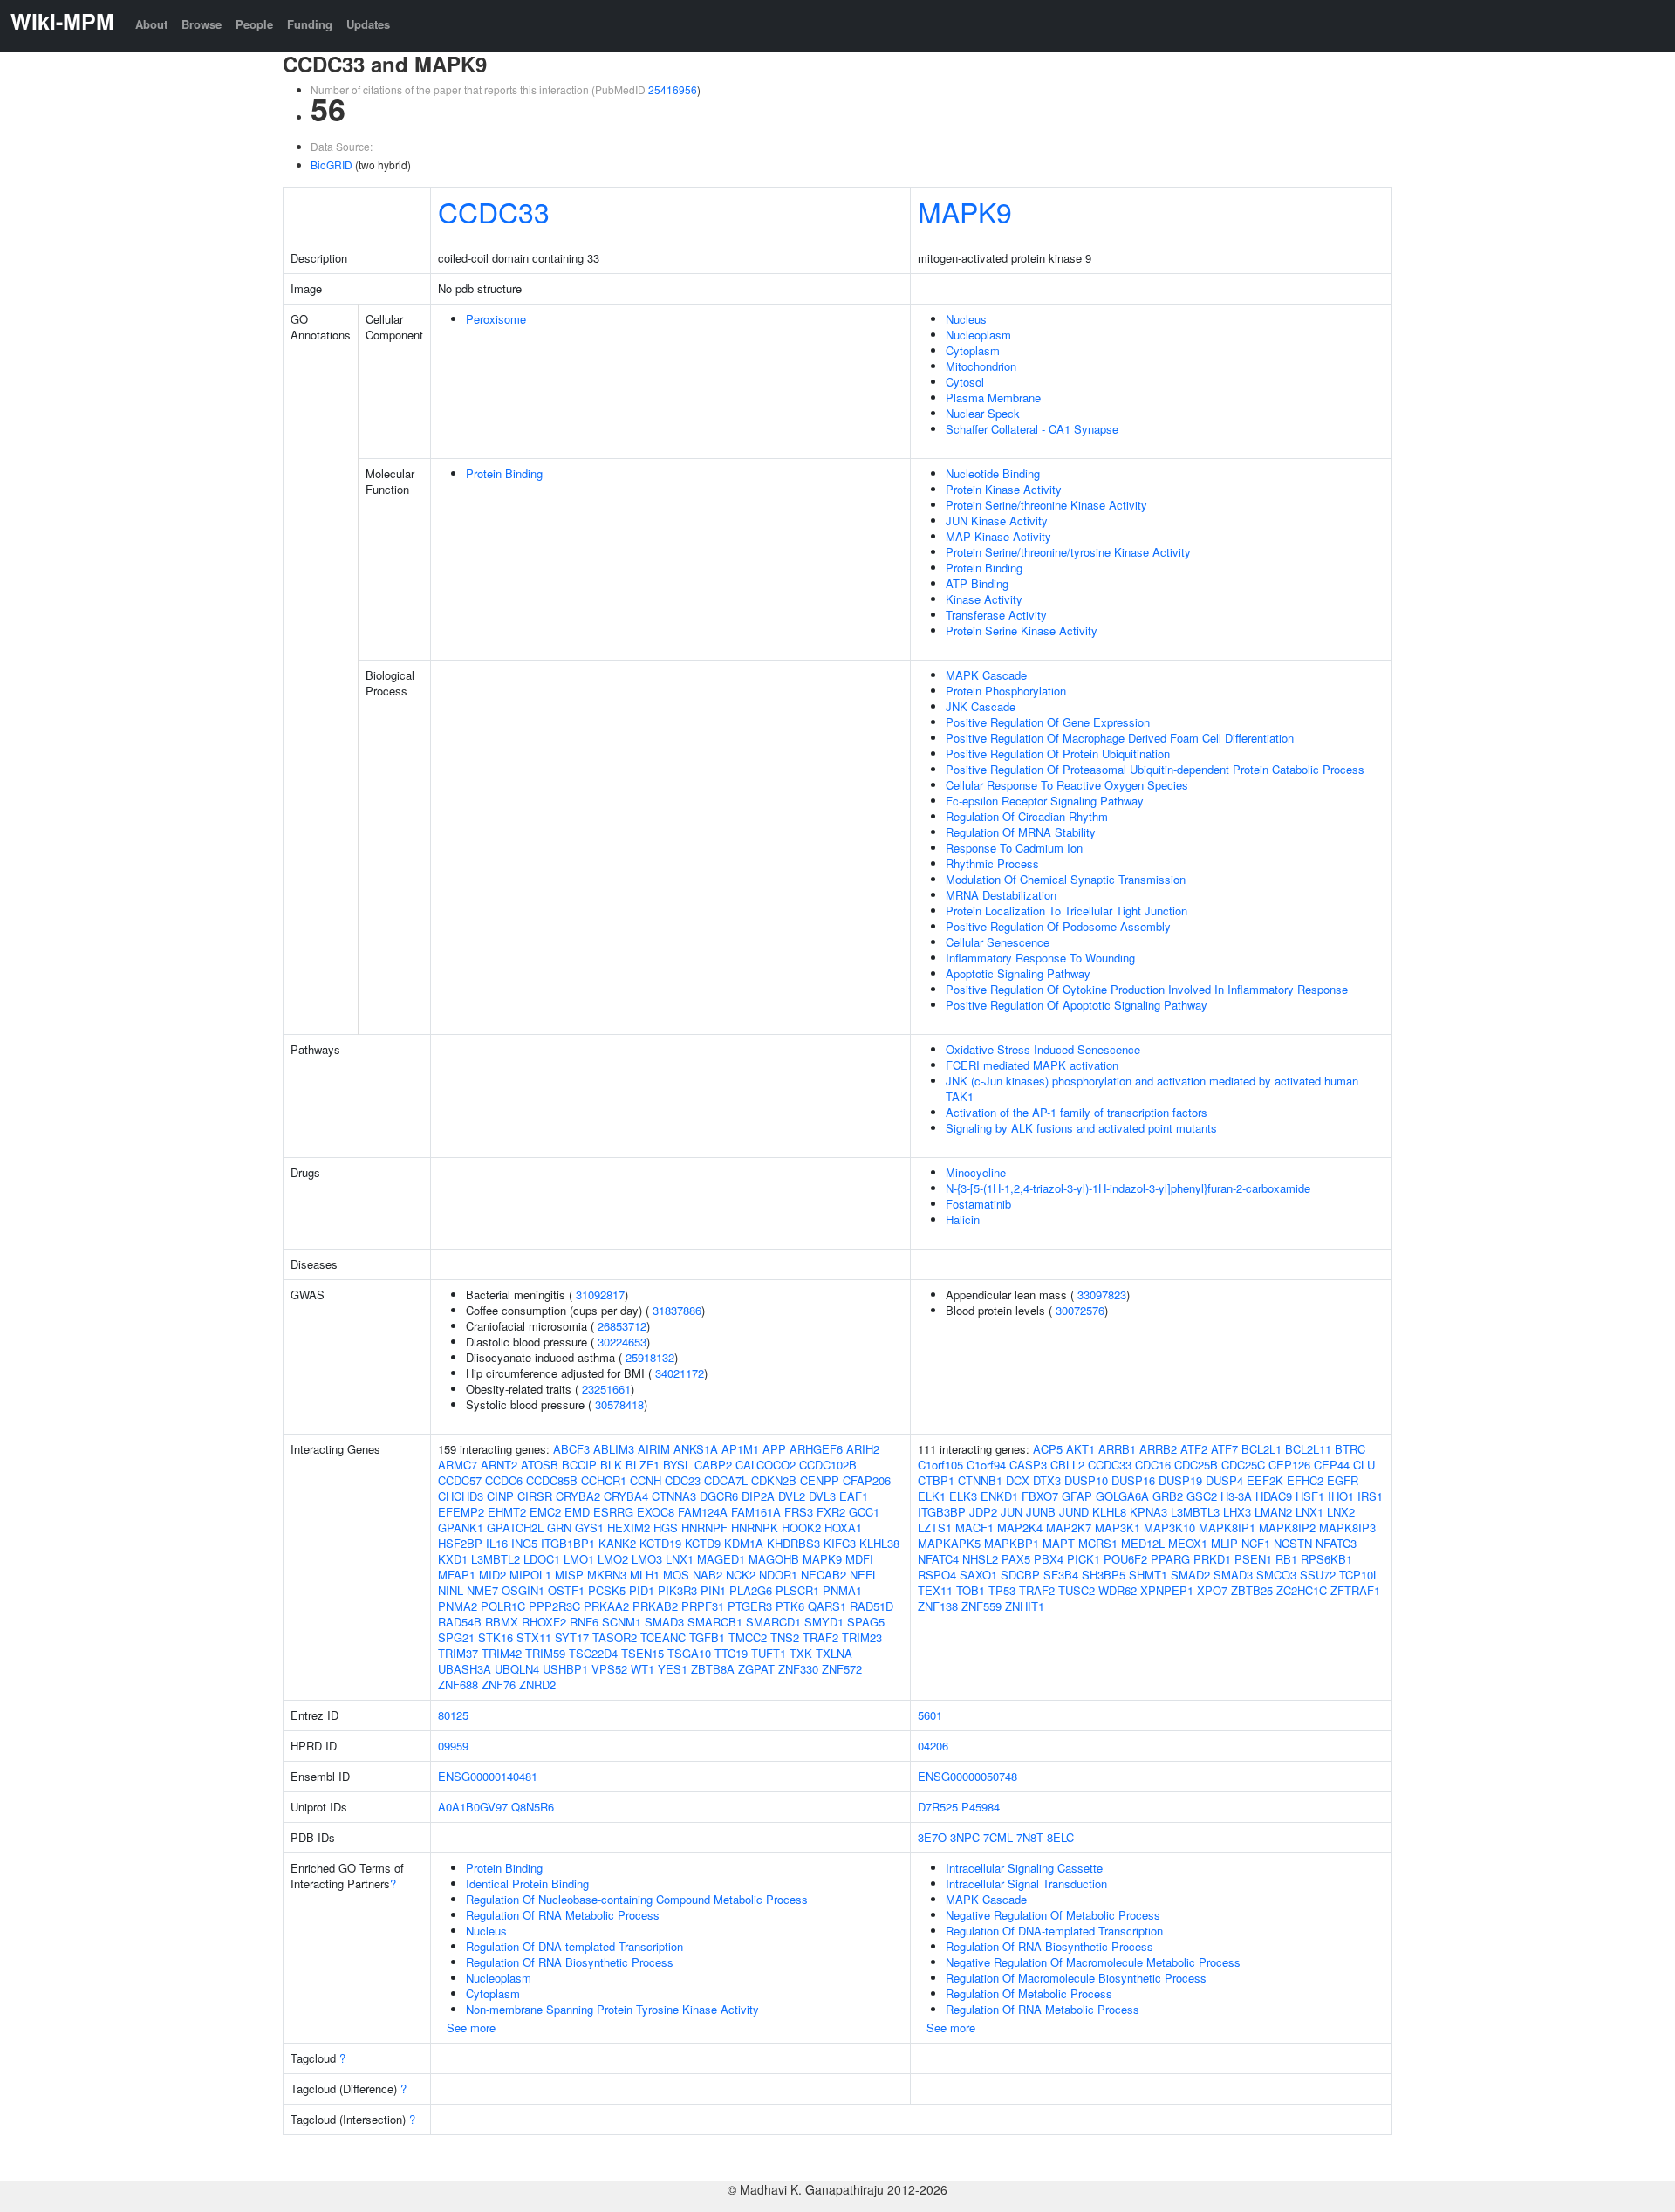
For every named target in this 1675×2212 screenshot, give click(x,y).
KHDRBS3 (793, 1543)
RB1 (1286, 1559)
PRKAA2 (606, 1606)
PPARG (1170, 1559)
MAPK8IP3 (1347, 1527)
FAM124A (703, 1512)
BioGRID (332, 164)
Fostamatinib (978, 1204)
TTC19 (731, 1653)
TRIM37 (458, 1653)
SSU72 (1318, 1575)
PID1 (642, 1590)
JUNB (1041, 1512)
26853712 (622, 1326)
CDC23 (683, 1480)
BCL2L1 (1261, 1449)
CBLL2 (1067, 1465)
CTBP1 (936, 1480)
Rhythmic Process (992, 863)
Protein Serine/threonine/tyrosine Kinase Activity (1068, 552)
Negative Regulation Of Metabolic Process (1053, 1915)
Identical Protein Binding (527, 1883)
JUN (1012, 1512)
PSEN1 (1253, 1559)
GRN (559, 1527)
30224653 (622, 1342)
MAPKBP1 (1012, 1543)
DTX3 (1047, 1480)
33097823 (1102, 1294)
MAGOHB (774, 1559)
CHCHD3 (461, 1496)
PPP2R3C (554, 1606)
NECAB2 (824, 1575)
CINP (500, 1496)
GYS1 (589, 1527)
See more (471, 2027)
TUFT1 (769, 1653)
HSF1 (1310, 1496)
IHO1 (1341, 1496)
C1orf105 (940, 1465)
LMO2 (613, 1559)
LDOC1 (542, 1559)
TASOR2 (615, 1637)
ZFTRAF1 (1355, 1590)
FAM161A (756, 1512)
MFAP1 (457, 1575)
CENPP (820, 1480)
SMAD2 (1190, 1575)
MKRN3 (607, 1575)
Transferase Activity (996, 615)
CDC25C (1243, 1465)
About (151, 24)
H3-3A (1236, 1496)
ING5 (524, 1543)
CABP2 (713, 1465)
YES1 (673, 1669)
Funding (310, 24)
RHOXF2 (544, 1622)
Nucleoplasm (978, 335)
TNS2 (785, 1637)
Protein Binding (504, 473)
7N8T (1030, 1837)
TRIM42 (502, 1653)
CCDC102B (828, 1465)
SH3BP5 (1104, 1575)
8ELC (1060, 1837)
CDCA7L (726, 1480)
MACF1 (974, 1527)
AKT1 (1080, 1449)
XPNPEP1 (1167, 1590)
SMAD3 (664, 1622)
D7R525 (938, 1807)
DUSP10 (1086, 1480)
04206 (933, 1746)
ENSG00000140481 (488, 1776)
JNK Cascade (981, 706)
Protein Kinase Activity (1004, 489)
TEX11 (935, 1590)
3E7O (932, 1837)
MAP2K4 (1020, 1527)
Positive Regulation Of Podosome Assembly (1058, 926)
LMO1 (579, 1559)
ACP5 (1048, 1449)
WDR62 (1118, 1590)
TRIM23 (862, 1637)
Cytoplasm (973, 350)
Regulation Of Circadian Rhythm (1027, 816)
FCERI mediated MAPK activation (1032, 1065)
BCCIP (579, 1465)
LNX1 (680, 1559)
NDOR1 (778, 1575)
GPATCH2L (515, 1527)
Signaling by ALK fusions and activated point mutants (1081, 1128)
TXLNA (834, 1653)
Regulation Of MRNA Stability (1021, 832)
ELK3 (963, 1496)
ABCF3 (571, 1449)
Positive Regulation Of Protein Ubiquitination (1058, 753)
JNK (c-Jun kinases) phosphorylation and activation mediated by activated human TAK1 (1152, 1089)
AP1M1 (740, 1449)
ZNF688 (458, 1685)
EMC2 (545, 1512)
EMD (577, 1512)
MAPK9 (965, 211)
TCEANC (663, 1637)
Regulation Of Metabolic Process (1029, 1993)
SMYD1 (824, 1622)
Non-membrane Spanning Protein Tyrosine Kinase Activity (612, 2009)
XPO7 (1212, 1590)
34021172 (680, 1373)
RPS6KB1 (1326, 1559)
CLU (1364, 1465)
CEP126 (1289, 1465)
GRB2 (1168, 1496)
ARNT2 (499, 1465)
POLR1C (503, 1606)
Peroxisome (496, 319)
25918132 (650, 1357)
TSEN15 (643, 1653)
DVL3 (822, 1496)
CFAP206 (867, 1480)
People (254, 24)
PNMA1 (842, 1590)
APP (774, 1449)
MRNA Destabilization (1001, 895)
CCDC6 (504, 1480)
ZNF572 (842, 1669)
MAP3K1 (1118, 1527)
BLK (611, 1465)
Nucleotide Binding (993, 473)
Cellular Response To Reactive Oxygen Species (1067, 785)
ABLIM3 (614, 1449)
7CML (998, 1837)
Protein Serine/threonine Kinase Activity (1046, 505)
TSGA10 (689, 1653)
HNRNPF (704, 1527)
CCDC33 (494, 211)
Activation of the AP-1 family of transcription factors (1077, 1112)
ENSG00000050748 (967, 1776)
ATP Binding (977, 583)
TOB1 (971, 1590)
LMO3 (647, 1559)
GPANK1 (461, 1527)
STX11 (534, 1637)
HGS (666, 1527)
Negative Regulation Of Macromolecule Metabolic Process (1093, 1962)
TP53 (1002, 1590)
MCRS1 (1098, 1543)
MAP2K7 (1069, 1527)
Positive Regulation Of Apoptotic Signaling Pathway (1077, 1005)
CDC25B (1196, 1465)
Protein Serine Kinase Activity (1022, 630)
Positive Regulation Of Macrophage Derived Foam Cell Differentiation (1120, 738)
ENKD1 (999, 1496)
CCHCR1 (604, 1480)
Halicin (963, 1219)
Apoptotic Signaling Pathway (1018, 973)
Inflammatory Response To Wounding (1040, 958)
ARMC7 (458, 1465)
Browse (202, 24)
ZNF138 (938, 1606)
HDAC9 (1274, 1496)
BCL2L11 (1308, 1449)
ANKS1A (696, 1449)
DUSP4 (1224, 1480)
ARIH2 (863, 1449)
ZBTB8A (713, 1669)
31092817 (600, 1294)
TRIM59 (545, 1653)
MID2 (492, 1575)
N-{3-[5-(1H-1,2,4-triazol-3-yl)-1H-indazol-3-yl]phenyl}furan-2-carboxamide (1128, 1188)
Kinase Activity (984, 599)
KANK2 (617, 1543)
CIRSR (535, 1496)
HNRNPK (755, 1527)
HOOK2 (801, 1527)
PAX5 (1016, 1559)
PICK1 (1084, 1559)
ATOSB (540, 1465)
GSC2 (1202, 1496)
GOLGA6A (1122, 1496)
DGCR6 (719, 1496)
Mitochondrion (981, 366)
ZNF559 (981, 1606)
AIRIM (654, 1449)
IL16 (497, 1543)
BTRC (1350, 1449)
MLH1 (645, 1575)
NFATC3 (1336, 1543)
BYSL (677, 1465)
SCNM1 (622, 1622)
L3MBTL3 (1195, 1512)
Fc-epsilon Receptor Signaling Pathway (1045, 801)
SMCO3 (1276, 1575)
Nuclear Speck (983, 413)
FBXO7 (1040, 1496)
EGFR (1343, 1480)
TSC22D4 (593, 1653)
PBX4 (1049, 1559)
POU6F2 (1125, 1559)
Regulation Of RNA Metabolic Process (563, 1915)
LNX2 (1341, 1512)
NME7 (482, 1590)
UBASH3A (465, 1669)
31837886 (677, 1310)
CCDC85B (552, 1480)
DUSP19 (1180, 1480)
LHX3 (1237, 1512)
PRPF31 (703, 1606)
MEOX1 (1188, 1543)
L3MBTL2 (496, 1559)
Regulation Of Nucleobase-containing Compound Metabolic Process (637, 1899)
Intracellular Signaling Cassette (1024, 1868)
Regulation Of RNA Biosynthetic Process (570, 1962)
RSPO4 (937, 1575)
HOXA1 (843, 1527)
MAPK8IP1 (1227, 1527)
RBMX (502, 1622)
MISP (569, 1575)
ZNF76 (499, 1685)
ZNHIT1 (1025, 1606)
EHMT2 (507, 1512)
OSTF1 (566, 1590)
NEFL (864, 1575)
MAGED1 (721, 1559)
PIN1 (713, 1590)
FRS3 (799, 1512)
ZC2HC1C (1302, 1590)
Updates (368, 24)
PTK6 (790, 1606)
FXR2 (831, 1512)
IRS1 (1370, 1496)
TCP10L (1359, 1575)
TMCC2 (748, 1637)
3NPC (965, 1837)
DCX (1018, 1480)
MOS (676, 1575)
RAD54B (460, 1622)
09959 (453, 1746)
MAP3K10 (1169, 1527)
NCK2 (741, 1575)
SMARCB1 (715, 1622)
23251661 (606, 1389)
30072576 (1080, 1310)
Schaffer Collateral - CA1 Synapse (1032, 429)
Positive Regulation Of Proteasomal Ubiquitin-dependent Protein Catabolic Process (1155, 769)
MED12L (1143, 1543)
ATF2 (1194, 1449)
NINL (451, 1590)
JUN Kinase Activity (997, 520)
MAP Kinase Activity (998, 536)
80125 (453, 1715)
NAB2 (708, 1575)
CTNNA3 (674, 1496)
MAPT (1059, 1543)
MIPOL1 (530, 1575)
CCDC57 (460, 1480)
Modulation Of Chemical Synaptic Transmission (1066, 879)
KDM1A (744, 1543)
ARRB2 (1158, 1449)
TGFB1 (707, 1637)
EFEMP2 (461, 1512)
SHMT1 (1148, 1575)
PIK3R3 (677, 1590)
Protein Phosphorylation (1006, 691)
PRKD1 (1212, 1559)
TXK (801, 1653)
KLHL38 (879, 1543)
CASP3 (1028, 1465)
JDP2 (983, 1512)
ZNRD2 (537, 1685)
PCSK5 (607, 1590)
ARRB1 (1117, 1449)
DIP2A (758, 1496)
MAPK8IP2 (1287, 1527)
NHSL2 (980, 1559)
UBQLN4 (517, 1669)
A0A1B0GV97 (473, 1807)
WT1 (643, 1669)
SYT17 (572, 1637)
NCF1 (1256, 1543)
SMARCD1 (773, 1622)
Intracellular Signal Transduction (1026, 1883)
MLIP (1224, 1543)
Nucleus (966, 319)
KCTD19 (660, 1543)
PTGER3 (750, 1606)
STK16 (496, 1637)
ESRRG (613, 1512)
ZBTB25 (1252, 1590)
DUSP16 (1133, 1480)
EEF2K (1265, 1480)
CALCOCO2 (766, 1465)
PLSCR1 (797, 1590)
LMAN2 (1273, 1512)
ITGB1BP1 (568, 1543)
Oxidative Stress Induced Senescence (1043, 1049)
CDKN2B (774, 1480)
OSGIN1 (523, 1590)
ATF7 (1224, 1449)
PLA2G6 (751, 1590)
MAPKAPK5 (949, 1543)
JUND (1074, 1512)
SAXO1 (978, 1575)
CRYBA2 (578, 1496)
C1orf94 (986, 1465)
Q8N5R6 (533, 1807)
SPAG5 (866, 1622)
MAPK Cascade (986, 675)
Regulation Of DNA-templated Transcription (574, 1946)
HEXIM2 (629, 1527)
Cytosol (965, 382)
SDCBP (1020, 1575)
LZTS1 (935, 1527)
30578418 (619, 1404)
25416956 (673, 89)
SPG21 (456, 1637)
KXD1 (453, 1559)
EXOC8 (656, 1512)
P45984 (981, 1807)
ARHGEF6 (816, 1449)
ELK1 (932, 1496)
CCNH (646, 1480)
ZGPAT (756, 1669)
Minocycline (976, 1172)
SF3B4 (1061, 1575)
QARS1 (827, 1606)
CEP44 (1332, 1465)
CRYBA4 (626, 1496)
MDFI (859, 1559)
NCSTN (1293, 1543)
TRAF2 (820, 1637)
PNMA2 (458, 1606)
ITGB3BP (942, 1512)
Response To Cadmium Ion (1014, 848)
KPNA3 (1149, 1512)
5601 (930, 1715)
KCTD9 (703, 1543)
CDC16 (1153, 1465)
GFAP (1077, 1496)
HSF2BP (460, 1543)
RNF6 (584, 1622)
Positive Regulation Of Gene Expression (1048, 722)
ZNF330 (798, 1669)
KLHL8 (1109, 1512)
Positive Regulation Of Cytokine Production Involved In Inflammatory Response (1147, 989)
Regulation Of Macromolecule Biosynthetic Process (1076, 1978)
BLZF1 (643, 1465)
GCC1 (864, 1512)
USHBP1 (565, 1669)
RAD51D (872, 1606)
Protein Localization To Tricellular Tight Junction (1067, 911)
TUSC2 (1077, 1590)
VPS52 (609, 1669)
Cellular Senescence (998, 942)
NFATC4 (938, 1559)
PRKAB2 (655, 1606)
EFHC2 (1305, 1480)
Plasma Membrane (993, 397)
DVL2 (792, 1496)
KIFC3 (840, 1543)
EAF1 (854, 1496)
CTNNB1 (980, 1480)
